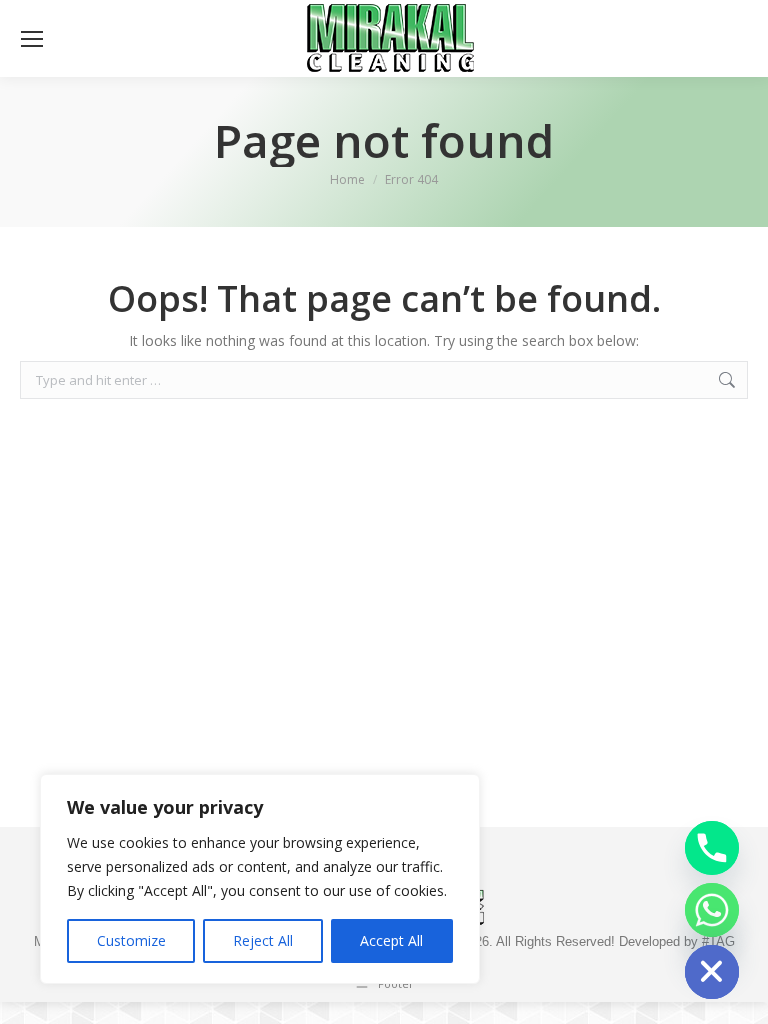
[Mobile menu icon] (32, 39)
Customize (131, 940)
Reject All (263, 940)
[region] (260, 879)
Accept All (391, 940)
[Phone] (712, 848)
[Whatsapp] (712, 910)
